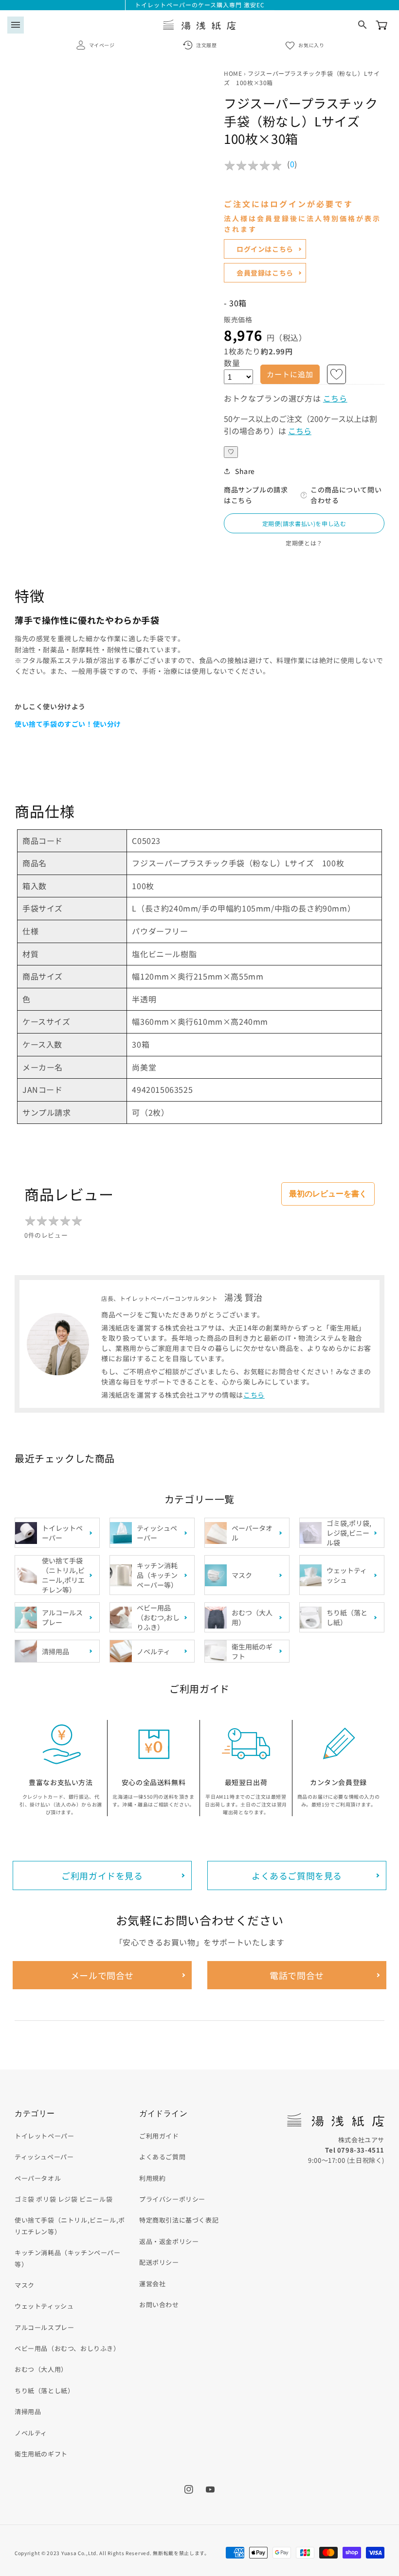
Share (245, 471)
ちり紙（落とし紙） (44, 2391)
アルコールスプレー (44, 2327)
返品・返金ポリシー (169, 2241)
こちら (335, 398)
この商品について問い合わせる (346, 495)
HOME (233, 73)
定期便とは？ (304, 543)
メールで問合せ (102, 1975)
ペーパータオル (38, 2178)
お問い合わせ (159, 2304)
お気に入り (311, 45)
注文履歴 (206, 45)
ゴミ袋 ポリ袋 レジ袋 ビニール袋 (63, 2199)
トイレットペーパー (44, 2136)
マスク (25, 2285)
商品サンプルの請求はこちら (256, 495)
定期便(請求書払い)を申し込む (304, 523)
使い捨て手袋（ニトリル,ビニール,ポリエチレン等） (70, 2226)
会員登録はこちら (265, 273)
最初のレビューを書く (328, 1194)
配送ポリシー (159, 2262)
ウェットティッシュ (44, 2306)
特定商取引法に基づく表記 (179, 2220)
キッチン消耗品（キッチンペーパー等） (68, 2258)
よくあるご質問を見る (297, 1875)
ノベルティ (31, 2433)
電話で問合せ (297, 1975)
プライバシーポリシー (172, 2199)
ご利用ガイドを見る (102, 1875)
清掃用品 (28, 2411)
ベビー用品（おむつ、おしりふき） (67, 2348)
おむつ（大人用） (41, 2369)
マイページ (102, 45)
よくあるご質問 (162, 2157)
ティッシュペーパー (44, 2157)
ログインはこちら (265, 249)
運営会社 (152, 2284)
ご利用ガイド (159, 2136)
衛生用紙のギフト (41, 2454)
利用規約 (152, 2178)
